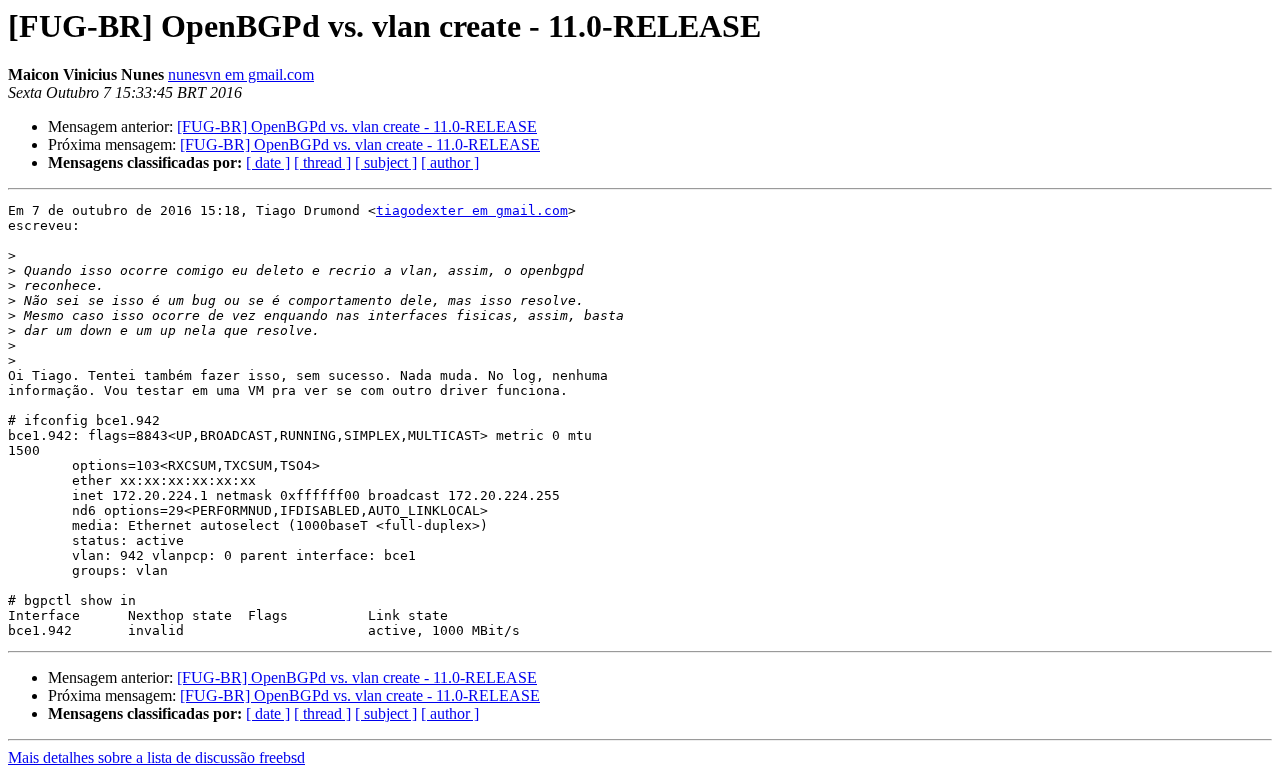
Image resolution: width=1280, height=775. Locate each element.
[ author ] (450, 162)
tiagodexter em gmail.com (472, 210)
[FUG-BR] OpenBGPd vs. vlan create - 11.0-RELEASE (357, 126)
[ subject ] (386, 162)
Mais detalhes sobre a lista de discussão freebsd (156, 757)
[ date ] (268, 162)
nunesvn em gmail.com (241, 74)
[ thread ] (322, 162)
